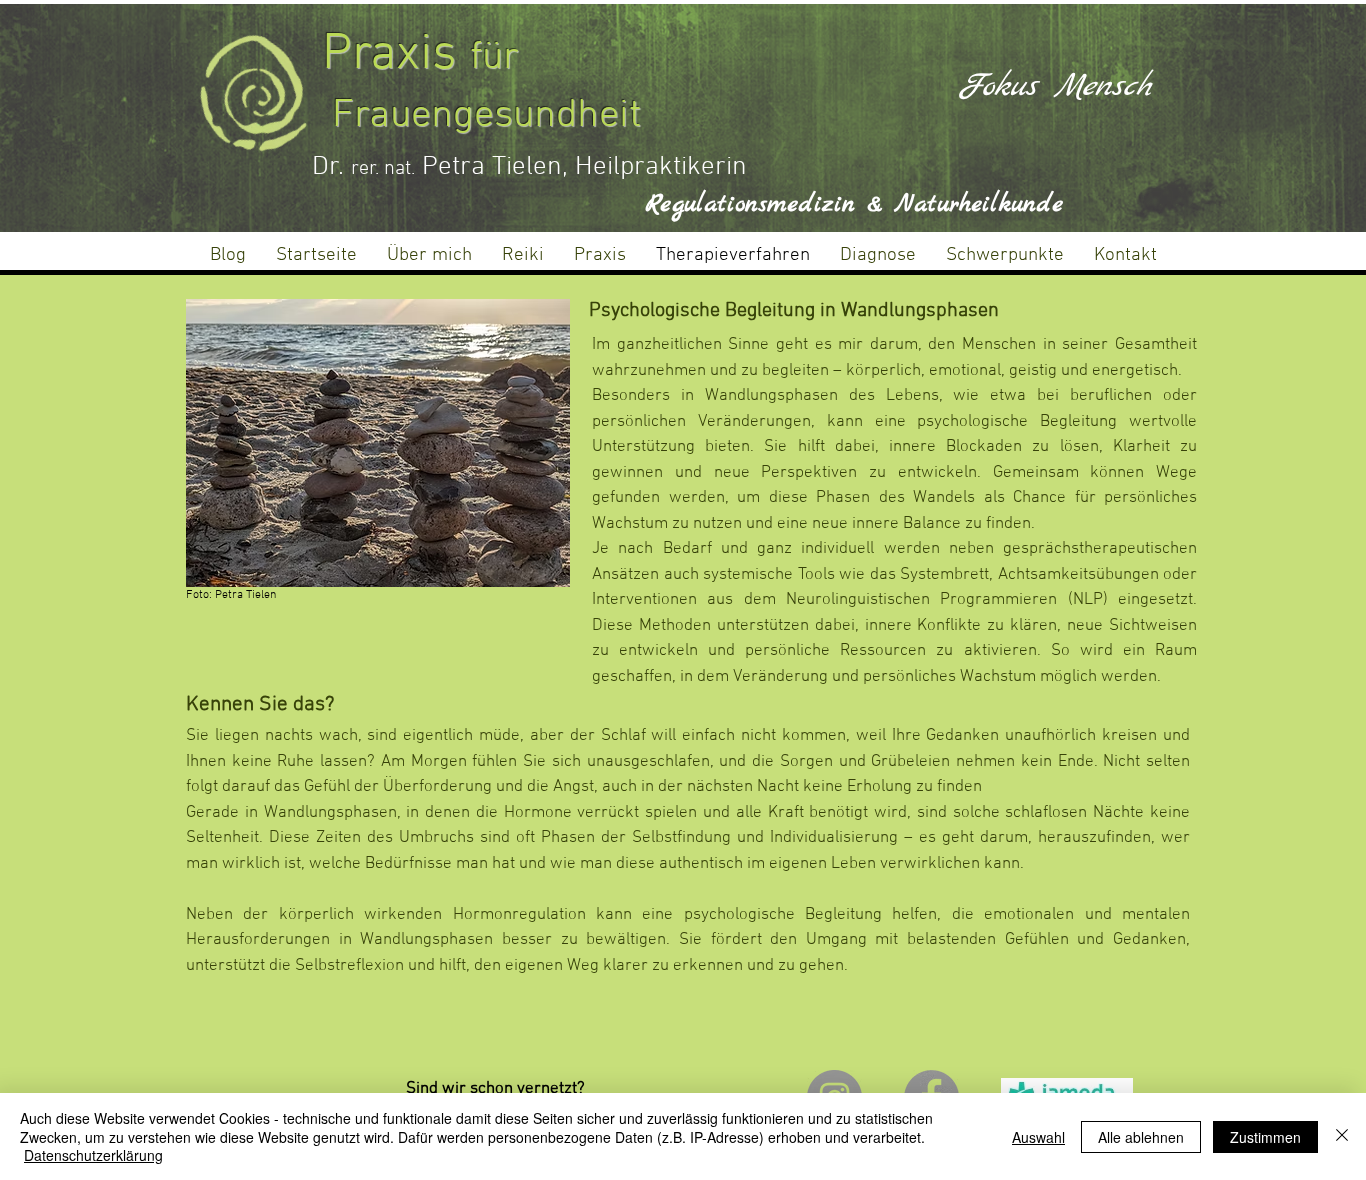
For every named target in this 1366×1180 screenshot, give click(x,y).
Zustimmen (1265, 1137)
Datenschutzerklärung (93, 1155)
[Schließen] (1342, 1136)
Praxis (396, 55)
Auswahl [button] (1038, 1137)
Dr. (331, 167)
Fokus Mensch (1054, 86)
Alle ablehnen (1141, 1137)
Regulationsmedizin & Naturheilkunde (854, 204)
